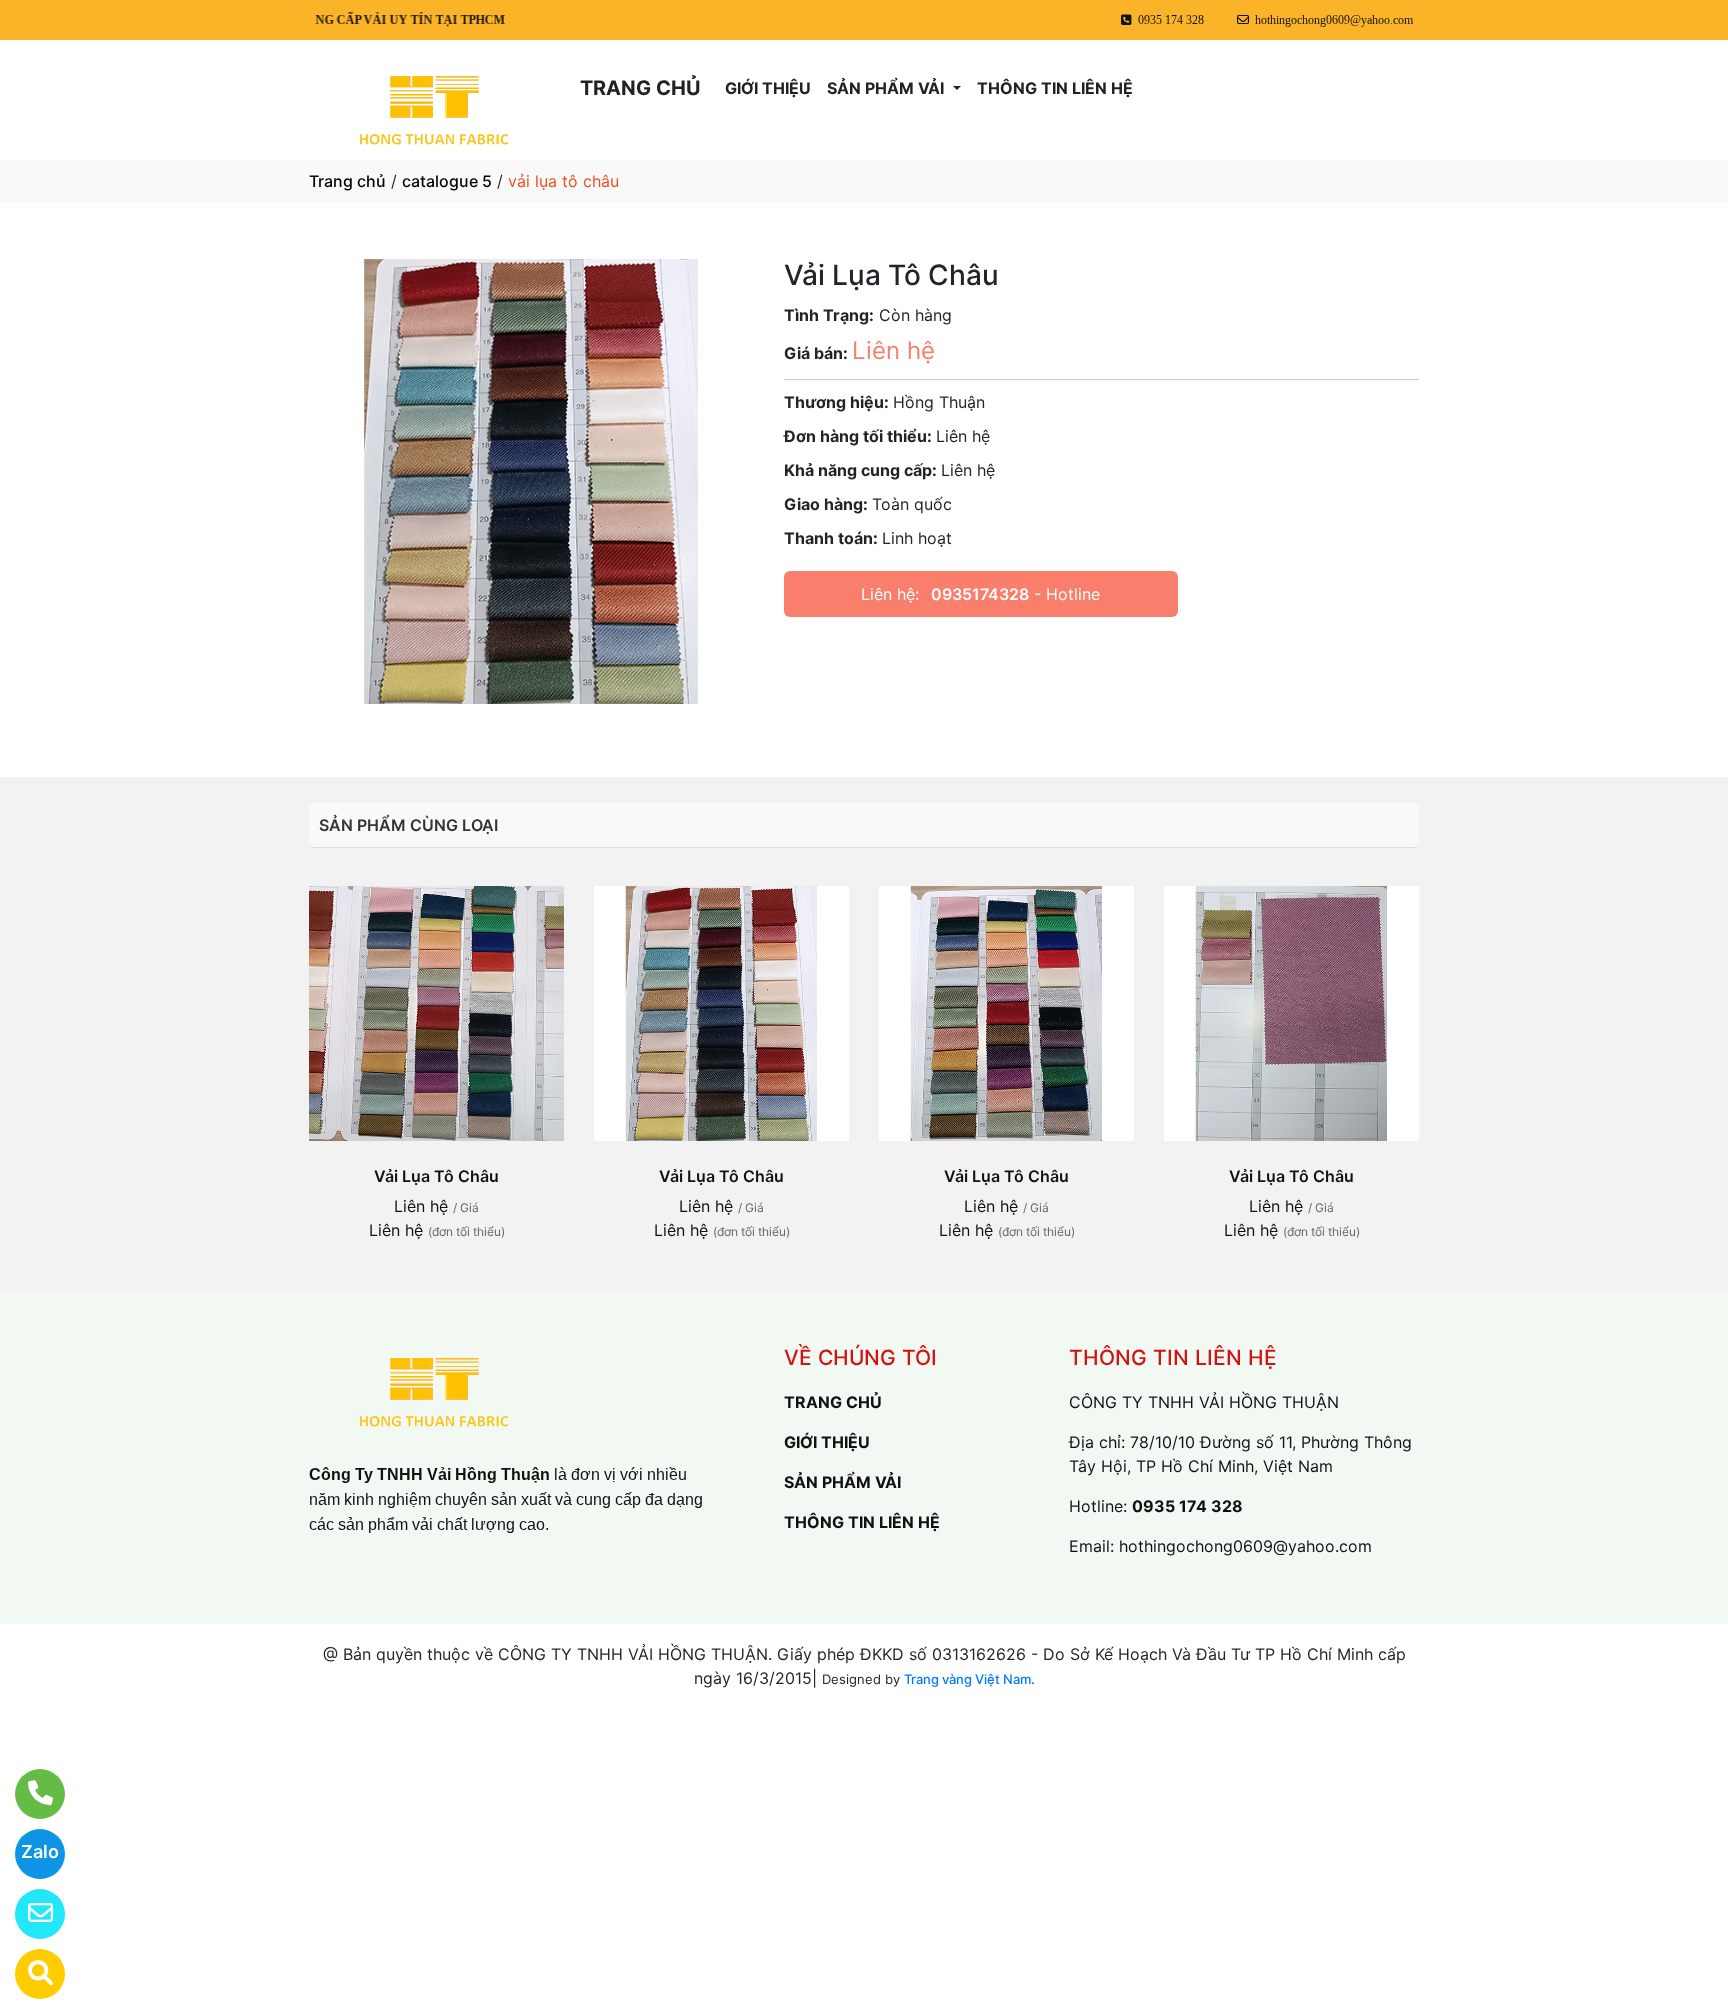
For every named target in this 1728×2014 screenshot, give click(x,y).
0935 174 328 (1187, 1506)
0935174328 (980, 594)
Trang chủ (347, 181)
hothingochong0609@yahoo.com (1245, 1546)
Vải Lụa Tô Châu (436, 1176)
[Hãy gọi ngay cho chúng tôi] (27, 1794)
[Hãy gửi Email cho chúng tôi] (27, 1914)
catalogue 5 (447, 181)
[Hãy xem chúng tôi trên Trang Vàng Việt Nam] (27, 1974)
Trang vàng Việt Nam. (969, 1679)
